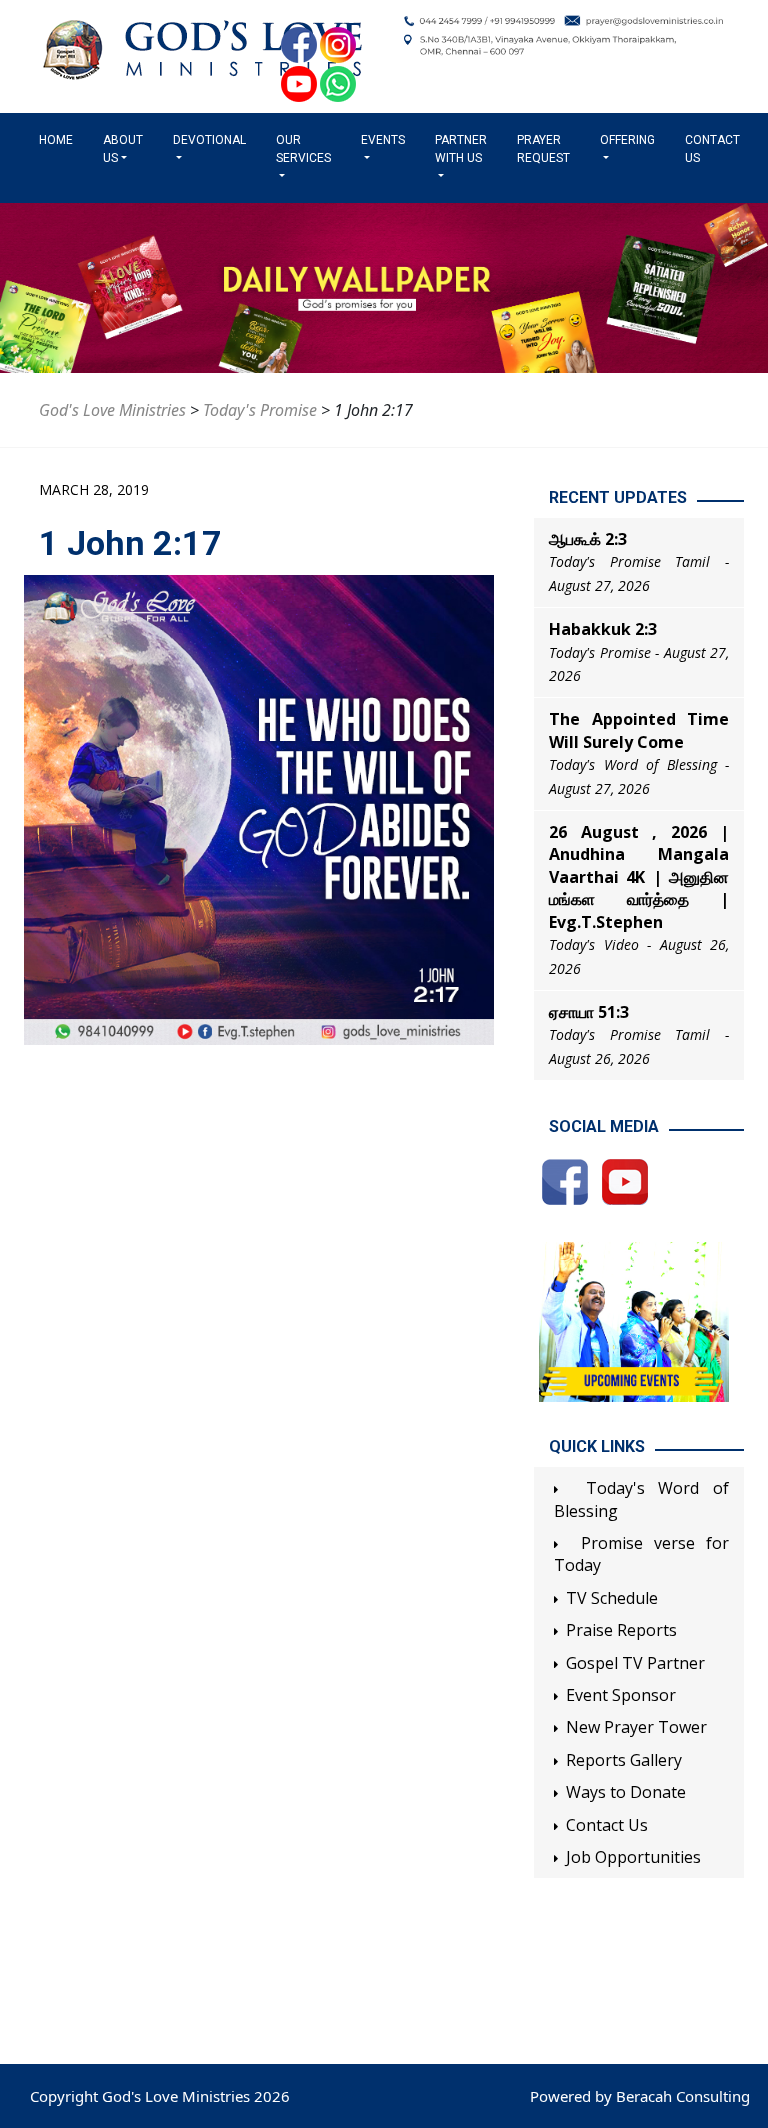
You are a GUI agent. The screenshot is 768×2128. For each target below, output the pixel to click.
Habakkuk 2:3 (603, 629)
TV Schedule (612, 1598)
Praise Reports (621, 1630)
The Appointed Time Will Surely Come (639, 730)
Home (60, 140)
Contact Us (712, 149)
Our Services (303, 149)
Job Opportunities (633, 1857)
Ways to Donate (626, 1792)
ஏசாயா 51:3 (589, 1012)
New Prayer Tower (636, 1727)
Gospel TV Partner (635, 1663)
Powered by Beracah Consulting (640, 2096)
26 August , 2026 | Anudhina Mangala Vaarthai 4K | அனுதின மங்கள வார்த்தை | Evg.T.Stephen (639, 877)
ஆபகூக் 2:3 (588, 539)
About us (123, 149)
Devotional (209, 140)
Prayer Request (543, 149)
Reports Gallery (624, 1760)
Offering (627, 140)
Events (383, 140)
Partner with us (461, 149)
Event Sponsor (621, 1695)
